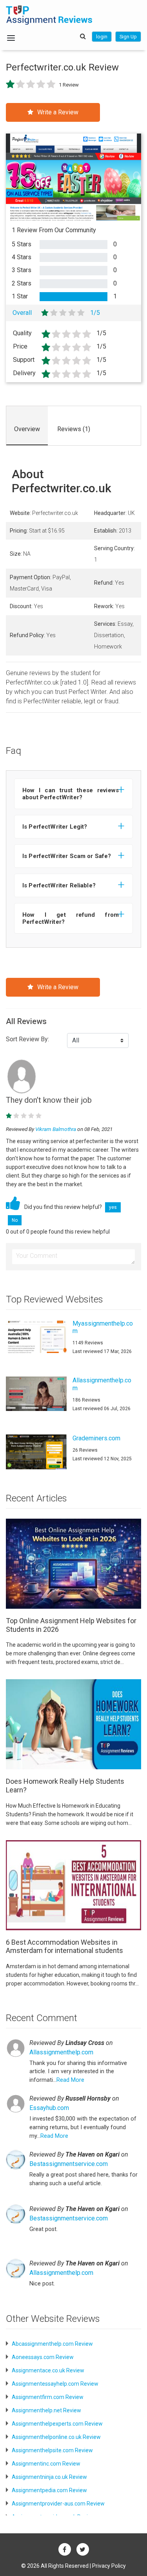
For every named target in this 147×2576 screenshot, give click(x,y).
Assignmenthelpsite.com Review (52, 2450)
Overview (27, 429)
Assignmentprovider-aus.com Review (58, 2504)
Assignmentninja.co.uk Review (49, 2477)
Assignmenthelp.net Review (46, 2410)
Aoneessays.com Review (43, 2357)
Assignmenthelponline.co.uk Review (56, 2437)
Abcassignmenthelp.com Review (52, 2344)
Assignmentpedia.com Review (49, 2490)
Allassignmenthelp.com (61, 2052)
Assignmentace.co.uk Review (48, 2370)
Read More (70, 2080)
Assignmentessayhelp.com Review (55, 2384)
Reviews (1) (74, 429)
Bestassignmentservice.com (69, 2164)
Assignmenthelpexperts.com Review (57, 2424)
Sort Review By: (27, 1039)
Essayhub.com (49, 2108)
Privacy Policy (109, 2566)
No (15, 1220)
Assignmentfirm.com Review (48, 2397)
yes (113, 1207)
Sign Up (128, 37)
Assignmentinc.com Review (46, 2464)
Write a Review (58, 112)
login (102, 37)
